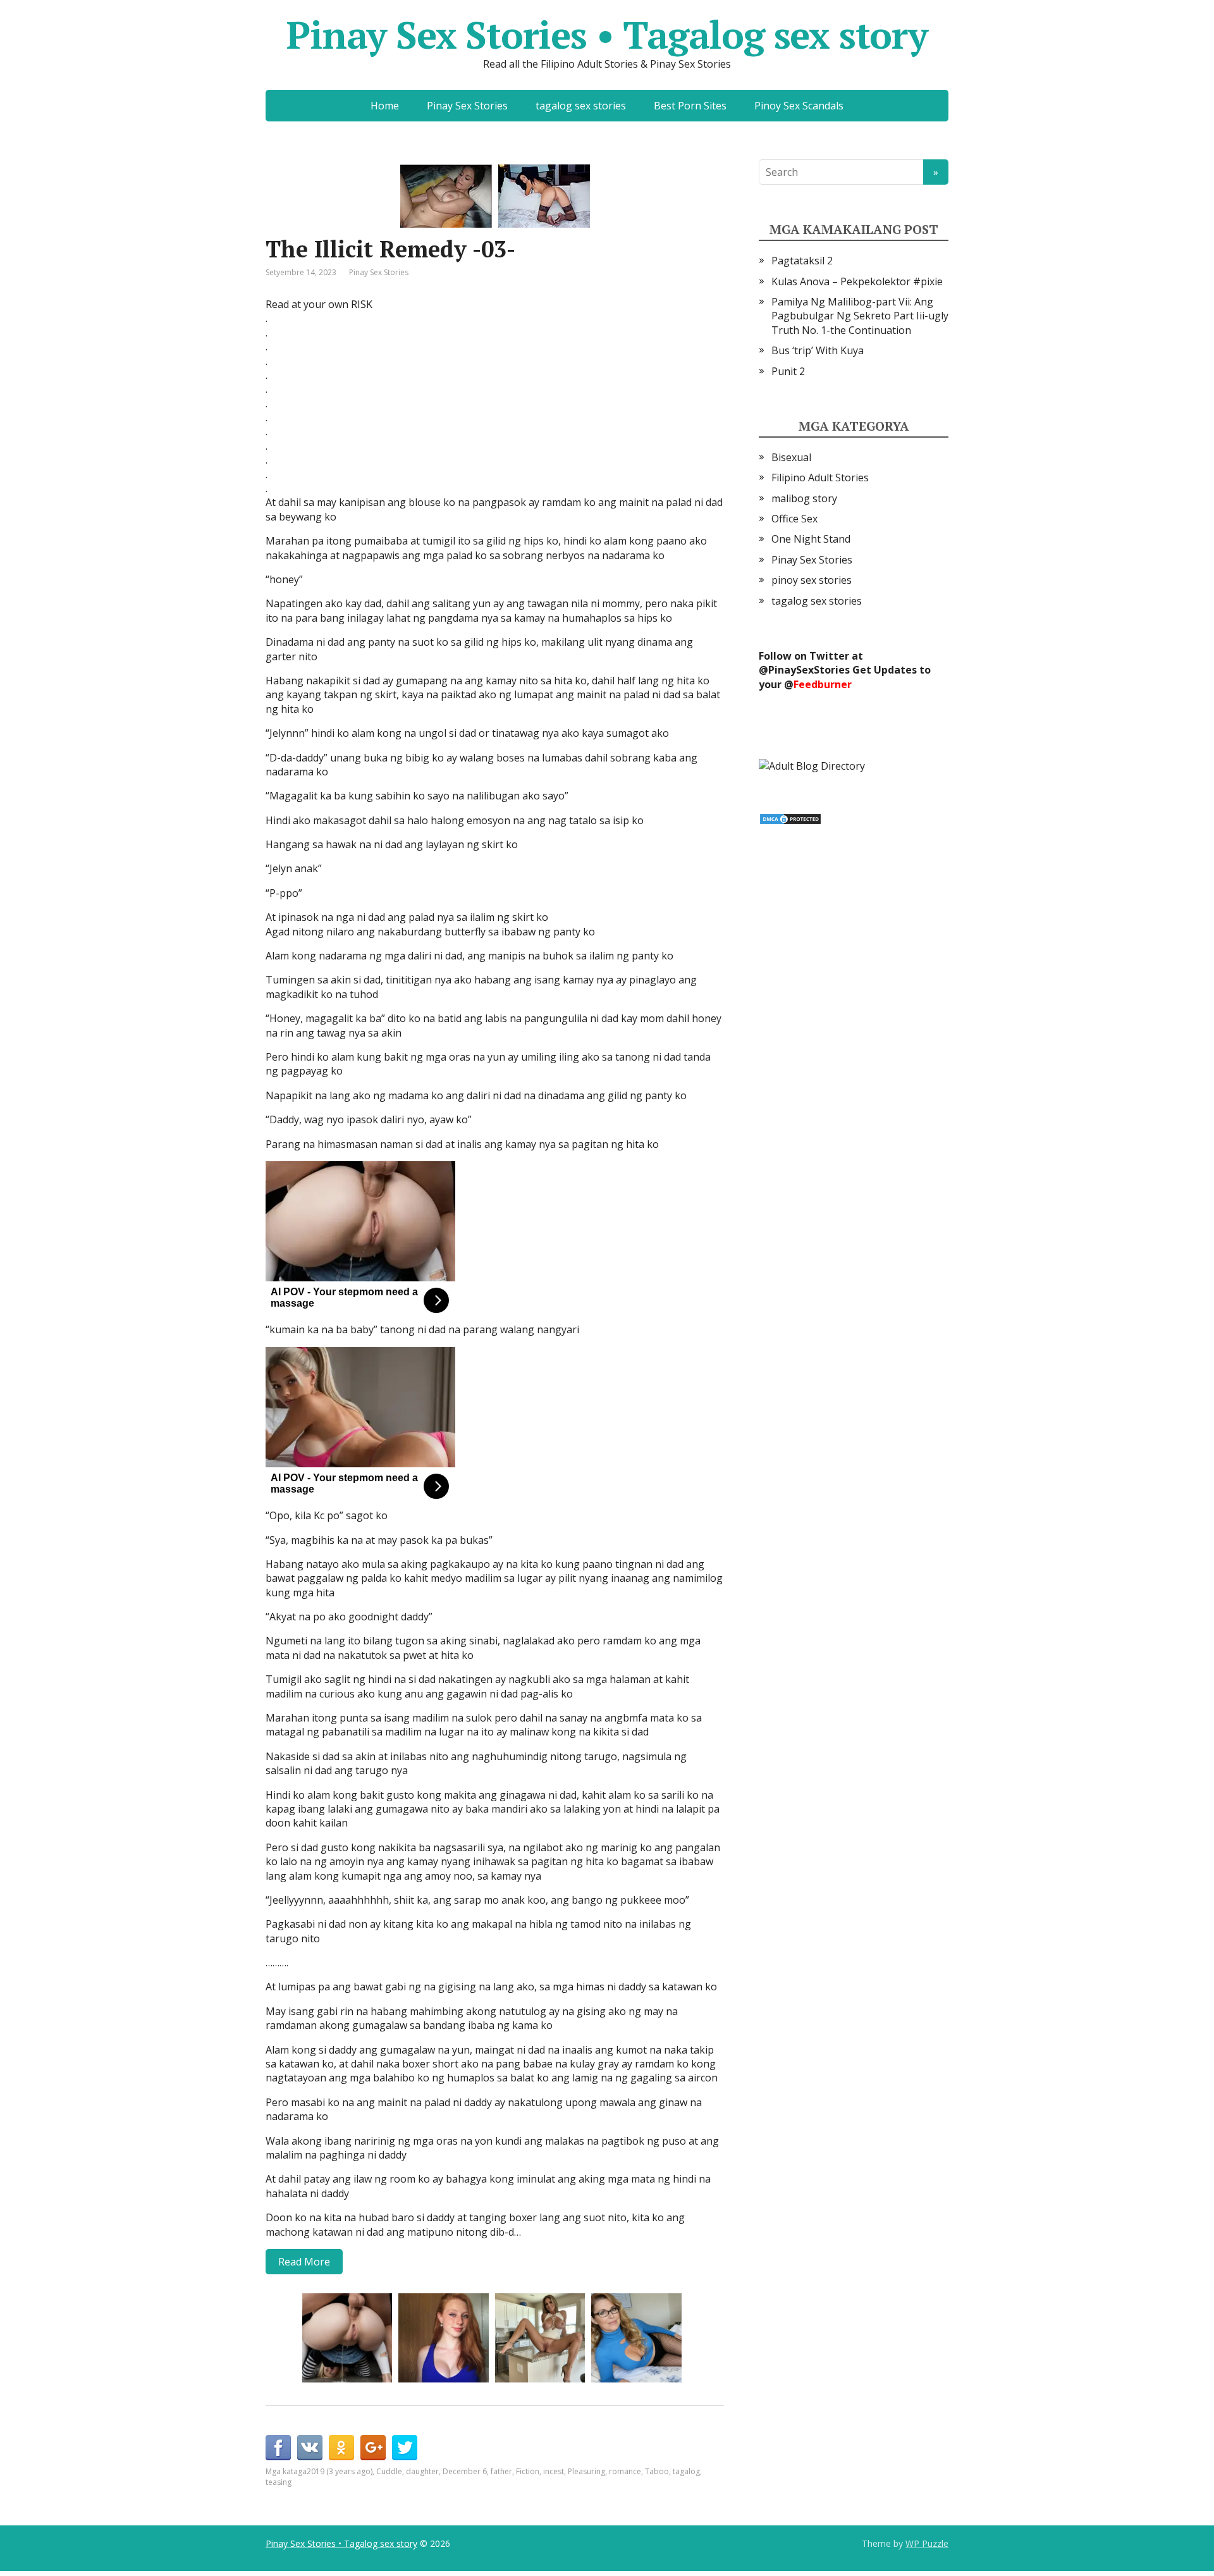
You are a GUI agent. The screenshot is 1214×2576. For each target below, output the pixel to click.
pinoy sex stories (812, 580)
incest (554, 2471)
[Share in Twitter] (405, 2448)
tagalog (686, 2471)
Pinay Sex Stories (467, 106)
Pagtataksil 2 (802, 261)
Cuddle (389, 2471)
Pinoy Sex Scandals (799, 106)
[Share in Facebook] (278, 2448)
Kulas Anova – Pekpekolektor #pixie (857, 281)
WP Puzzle (927, 2543)
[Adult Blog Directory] (812, 765)
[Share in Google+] (373, 2448)
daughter (422, 2471)
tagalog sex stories (581, 106)
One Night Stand (811, 539)
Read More (304, 2262)
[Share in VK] (310, 2448)
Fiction (528, 2471)
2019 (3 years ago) (340, 2471)
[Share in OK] (341, 2448)
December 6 (465, 2471)
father (501, 2471)
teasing (279, 2482)
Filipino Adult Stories (820, 478)
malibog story (804, 498)
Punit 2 (788, 371)
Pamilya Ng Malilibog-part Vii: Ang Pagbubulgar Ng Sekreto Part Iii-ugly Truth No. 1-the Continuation (860, 316)
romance (625, 2471)
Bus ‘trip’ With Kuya (818, 350)
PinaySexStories (809, 670)
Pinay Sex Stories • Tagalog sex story (607, 35)
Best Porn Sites (690, 106)
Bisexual (791, 457)
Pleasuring (586, 2471)
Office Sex (794, 519)
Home (385, 106)
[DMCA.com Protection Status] (790, 818)
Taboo (657, 2471)
